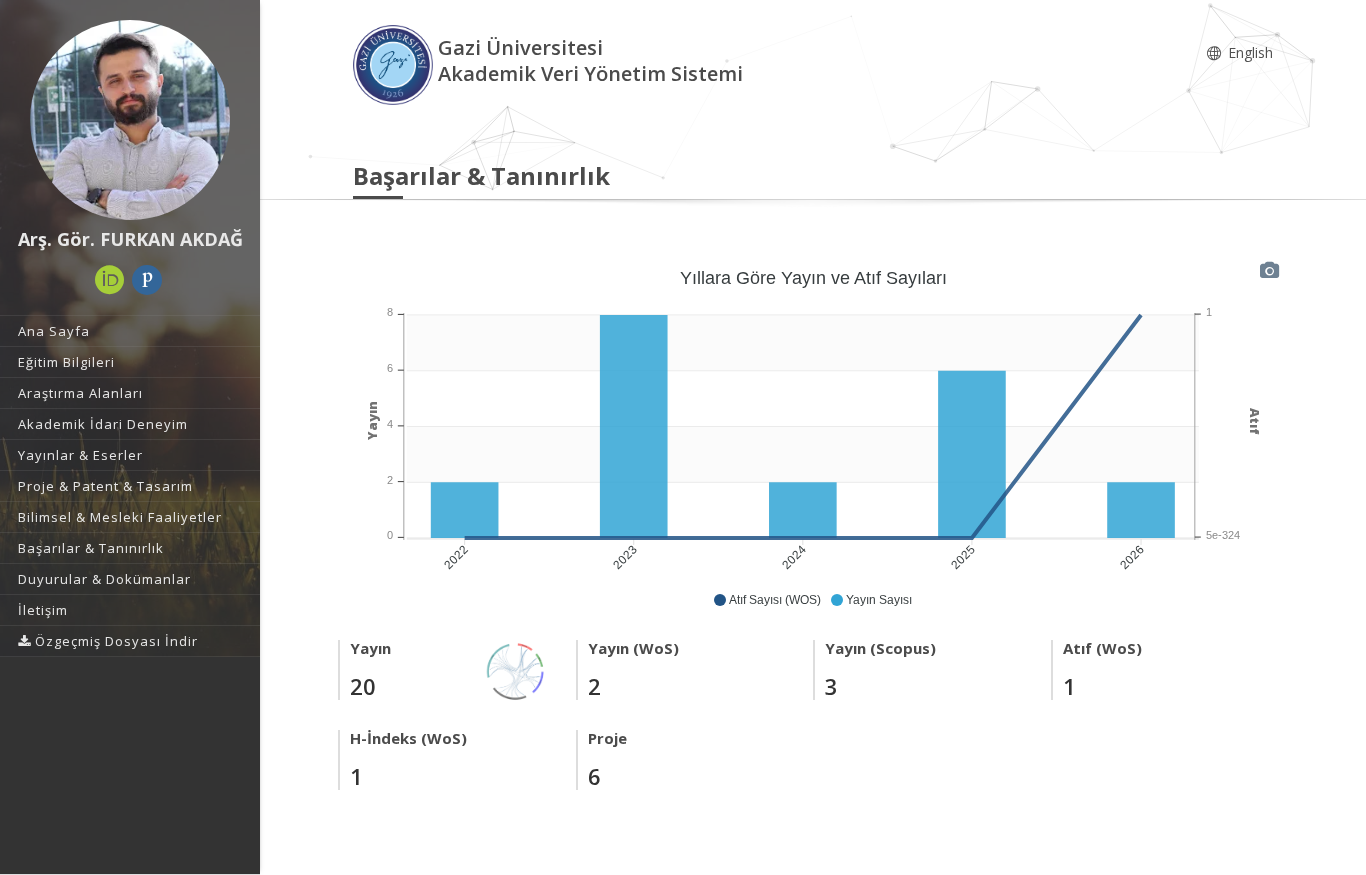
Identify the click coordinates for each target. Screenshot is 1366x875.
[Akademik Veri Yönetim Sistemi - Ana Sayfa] (395, 63)
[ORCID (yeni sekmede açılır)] (110, 280)
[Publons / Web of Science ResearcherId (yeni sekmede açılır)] (147, 280)
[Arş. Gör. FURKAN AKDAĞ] (130, 120)
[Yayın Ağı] (516, 669)
